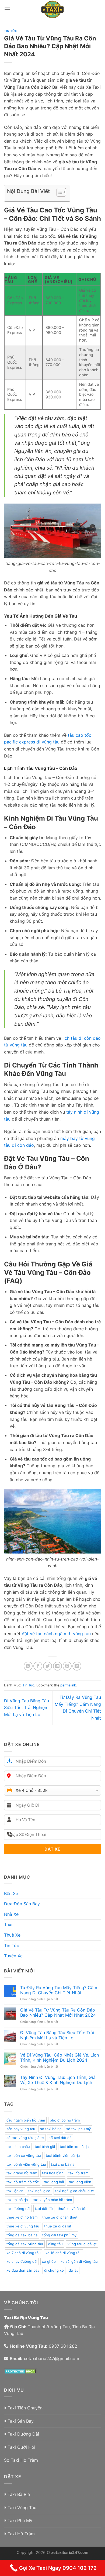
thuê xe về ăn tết (72, 2209)
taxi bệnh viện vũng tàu (26, 2164)
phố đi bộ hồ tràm (65, 2120)
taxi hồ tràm (78, 2173)
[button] (59, 193)
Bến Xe (11, 1893)
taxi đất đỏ (44, 2209)
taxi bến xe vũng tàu (24, 2155)
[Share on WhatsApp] (28, 1666)
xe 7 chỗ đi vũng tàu (24, 2253)
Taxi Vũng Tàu (22, 2508)
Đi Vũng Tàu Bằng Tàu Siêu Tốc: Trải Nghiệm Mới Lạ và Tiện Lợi (27, 1708)
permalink (68, 1685)
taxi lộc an (15, 2191)
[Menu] (7, 9)
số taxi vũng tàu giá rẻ (25, 2138)
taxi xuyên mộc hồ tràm (52, 2200)
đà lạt (73, 2270)
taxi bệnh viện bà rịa (63, 2155)
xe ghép (49, 2261)
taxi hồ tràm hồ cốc (23, 2182)
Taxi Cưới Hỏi (21, 2447)
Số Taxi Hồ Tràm (21, 2460)
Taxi (8, 1924)
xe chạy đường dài (22, 2261)
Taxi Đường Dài (23, 2434)
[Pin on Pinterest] (67, 1666)
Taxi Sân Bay (21, 2421)
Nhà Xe (11, 1914)
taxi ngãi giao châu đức (74, 2191)
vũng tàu (55, 2244)
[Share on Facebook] (38, 1666)
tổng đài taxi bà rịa (22, 2235)
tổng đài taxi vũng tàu (25, 2244)
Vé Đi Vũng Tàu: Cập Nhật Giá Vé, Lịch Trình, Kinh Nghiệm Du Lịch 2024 (59, 2058)
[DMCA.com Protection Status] (21, 2371)
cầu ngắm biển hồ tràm (26, 2120)
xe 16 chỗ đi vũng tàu (64, 2253)
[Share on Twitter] (48, 1666)
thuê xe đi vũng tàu (23, 2226)
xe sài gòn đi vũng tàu (79, 2261)
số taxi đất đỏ (60, 2138)
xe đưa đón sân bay (23, 2270)
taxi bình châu (18, 2147)
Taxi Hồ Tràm (21, 2534)
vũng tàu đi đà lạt (82, 2244)
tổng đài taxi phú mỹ (59, 2235)
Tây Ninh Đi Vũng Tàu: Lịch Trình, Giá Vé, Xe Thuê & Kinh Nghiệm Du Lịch (58, 2080)
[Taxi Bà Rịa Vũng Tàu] (52, 9)
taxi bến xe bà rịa (74, 2147)
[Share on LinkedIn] (77, 1666)
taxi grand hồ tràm (22, 2173)
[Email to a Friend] (57, 1666)
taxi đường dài (18, 2209)
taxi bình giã (45, 2147)
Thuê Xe (12, 1935)
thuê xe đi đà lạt (58, 2226)
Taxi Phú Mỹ (20, 2520)
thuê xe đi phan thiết (60, 2217)
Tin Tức (11, 31)
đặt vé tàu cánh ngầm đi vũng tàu (56, 1634)
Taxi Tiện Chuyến (25, 2408)
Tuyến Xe (13, 1956)
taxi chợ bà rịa (63, 2164)
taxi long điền (80, 2182)
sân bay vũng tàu (21, 2129)
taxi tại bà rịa (17, 2200)
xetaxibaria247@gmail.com (51, 2358)
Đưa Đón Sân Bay (22, 1904)
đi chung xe (54, 2270)
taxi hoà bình (53, 2173)
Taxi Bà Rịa (19, 2494)
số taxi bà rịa (51, 2129)
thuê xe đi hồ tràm (22, 2217)
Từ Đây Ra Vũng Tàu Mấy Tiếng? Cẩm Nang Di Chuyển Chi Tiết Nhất (59, 1990)
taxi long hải (54, 2182)
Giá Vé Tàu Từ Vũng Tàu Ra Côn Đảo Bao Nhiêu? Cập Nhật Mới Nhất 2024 (58, 2013)
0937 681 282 (63, 2346)
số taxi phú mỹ (78, 2129)
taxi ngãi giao (39, 2191)
